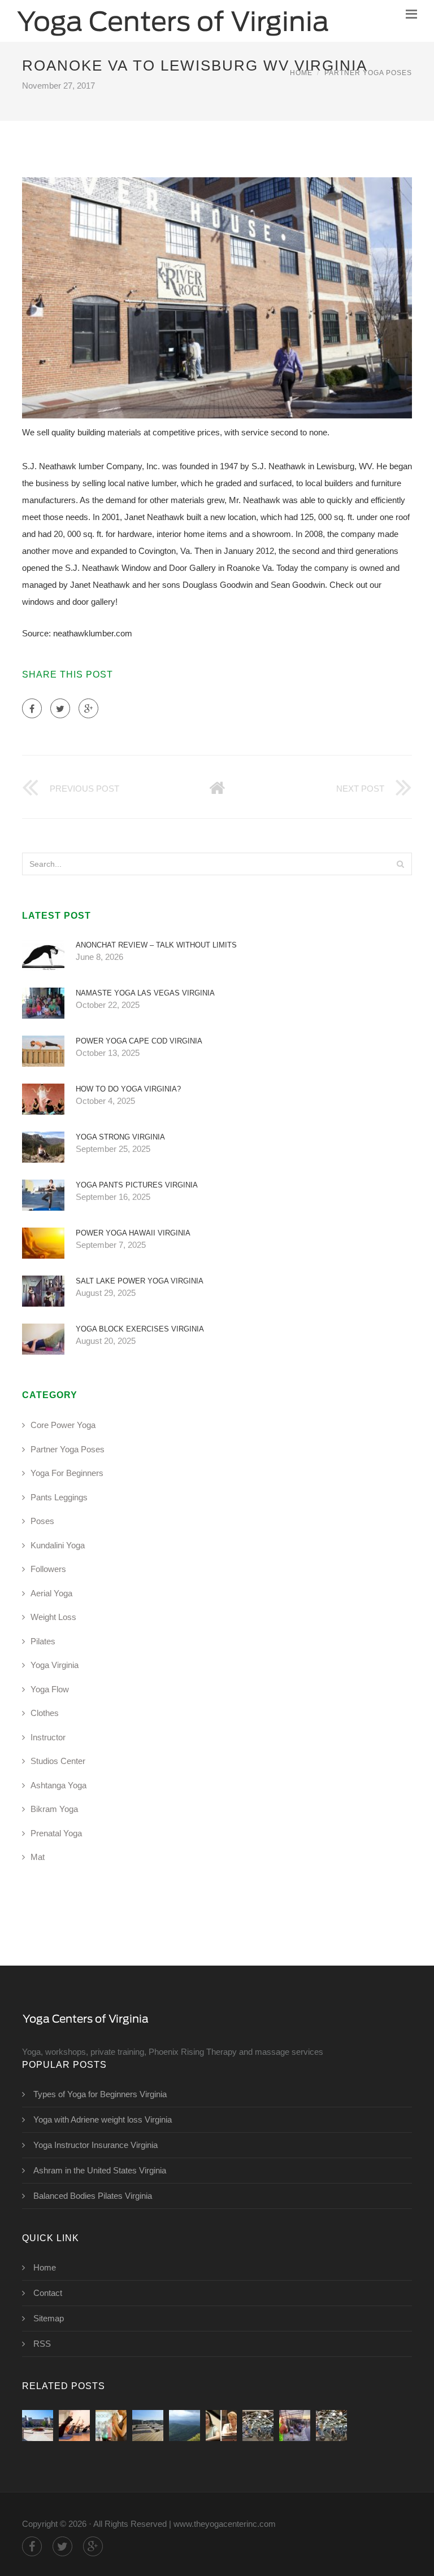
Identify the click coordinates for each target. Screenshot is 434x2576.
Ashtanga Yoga (58, 1785)
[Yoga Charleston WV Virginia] (111, 2426)
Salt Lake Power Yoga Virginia (140, 1281)
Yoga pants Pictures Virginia (137, 1185)
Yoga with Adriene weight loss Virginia (103, 2119)
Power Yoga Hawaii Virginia (133, 1233)
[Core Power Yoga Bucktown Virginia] (331, 2426)
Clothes (45, 1713)
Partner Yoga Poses (368, 73)
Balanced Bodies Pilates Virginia (93, 2196)
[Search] (400, 864)
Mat (38, 1857)
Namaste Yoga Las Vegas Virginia (145, 993)
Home (301, 73)
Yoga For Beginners (67, 1473)
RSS (42, 2344)
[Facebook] (32, 708)
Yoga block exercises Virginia (140, 1329)
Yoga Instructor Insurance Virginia (96, 2145)
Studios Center (58, 1761)
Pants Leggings (59, 1497)
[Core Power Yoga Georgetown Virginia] (295, 2426)
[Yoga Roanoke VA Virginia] (148, 2426)
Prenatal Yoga (56, 1833)
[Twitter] (60, 708)
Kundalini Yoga (58, 1545)
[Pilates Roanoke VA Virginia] (74, 2426)
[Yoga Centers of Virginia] (173, 21)
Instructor (48, 1737)
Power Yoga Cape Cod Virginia (139, 1041)
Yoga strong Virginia (120, 1137)
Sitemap (49, 2318)
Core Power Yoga (63, 1425)
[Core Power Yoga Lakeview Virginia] (258, 2426)
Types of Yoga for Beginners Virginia (100, 2094)
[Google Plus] (88, 708)
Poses (42, 1521)
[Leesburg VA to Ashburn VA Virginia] (38, 2426)
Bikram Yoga (54, 1809)
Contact (48, 2293)
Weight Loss (53, 1617)
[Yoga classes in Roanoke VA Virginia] (185, 2426)
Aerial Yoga (51, 1593)
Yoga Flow (50, 1689)
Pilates (43, 1641)
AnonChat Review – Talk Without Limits (156, 945)
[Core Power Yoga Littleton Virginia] (221, 2426)
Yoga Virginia (55, 1665)
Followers (48, 1569)
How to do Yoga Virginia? (128, 1089)
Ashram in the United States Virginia (100, 2170)
